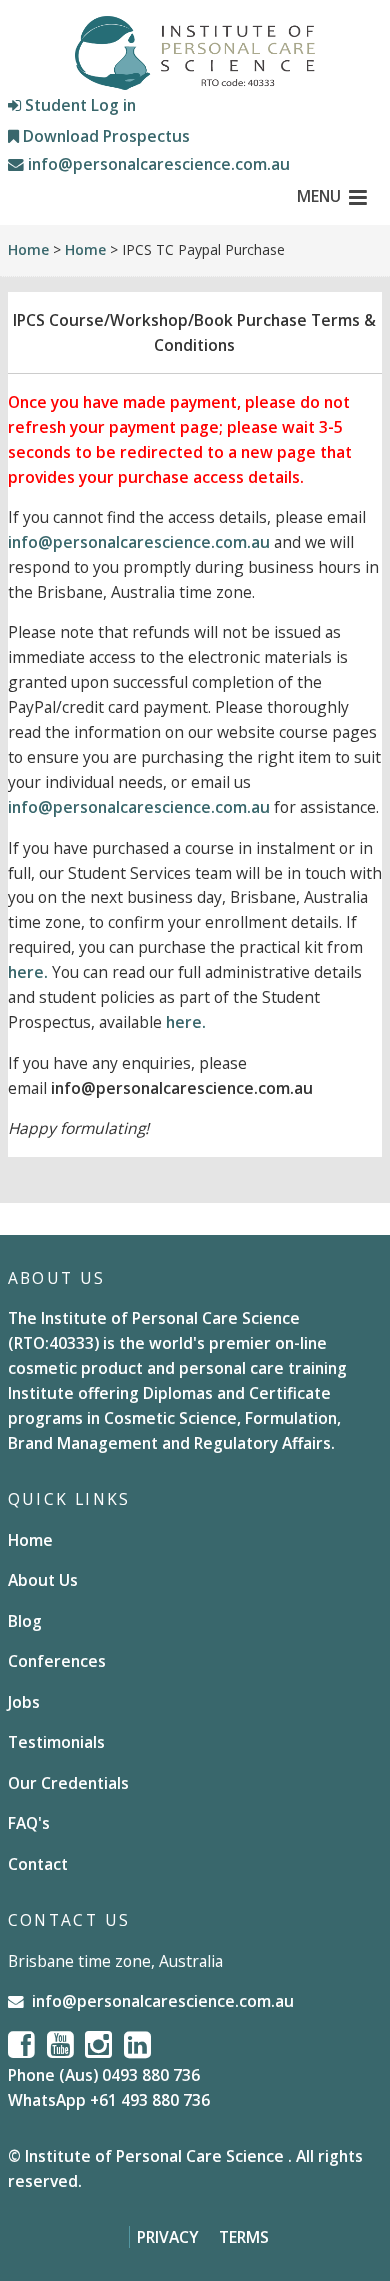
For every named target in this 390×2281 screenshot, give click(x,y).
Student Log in (78, 105)
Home (28, 249)
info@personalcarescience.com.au (157, 164)
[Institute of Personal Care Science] (195, 53)
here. (28, 972)
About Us (43, 1580)
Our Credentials (68, 1783)
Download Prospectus (104, 136)
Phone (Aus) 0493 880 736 (104, 2075)
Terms (244, 2237)
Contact (38, 1864)
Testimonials (56, 1742)
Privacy (168, 2237)
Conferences (57, 1661)
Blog (25, 1621)
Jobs (24, 1702)
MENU (319, 196)
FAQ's (29, 1823)
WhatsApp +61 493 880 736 (109, 2100)
